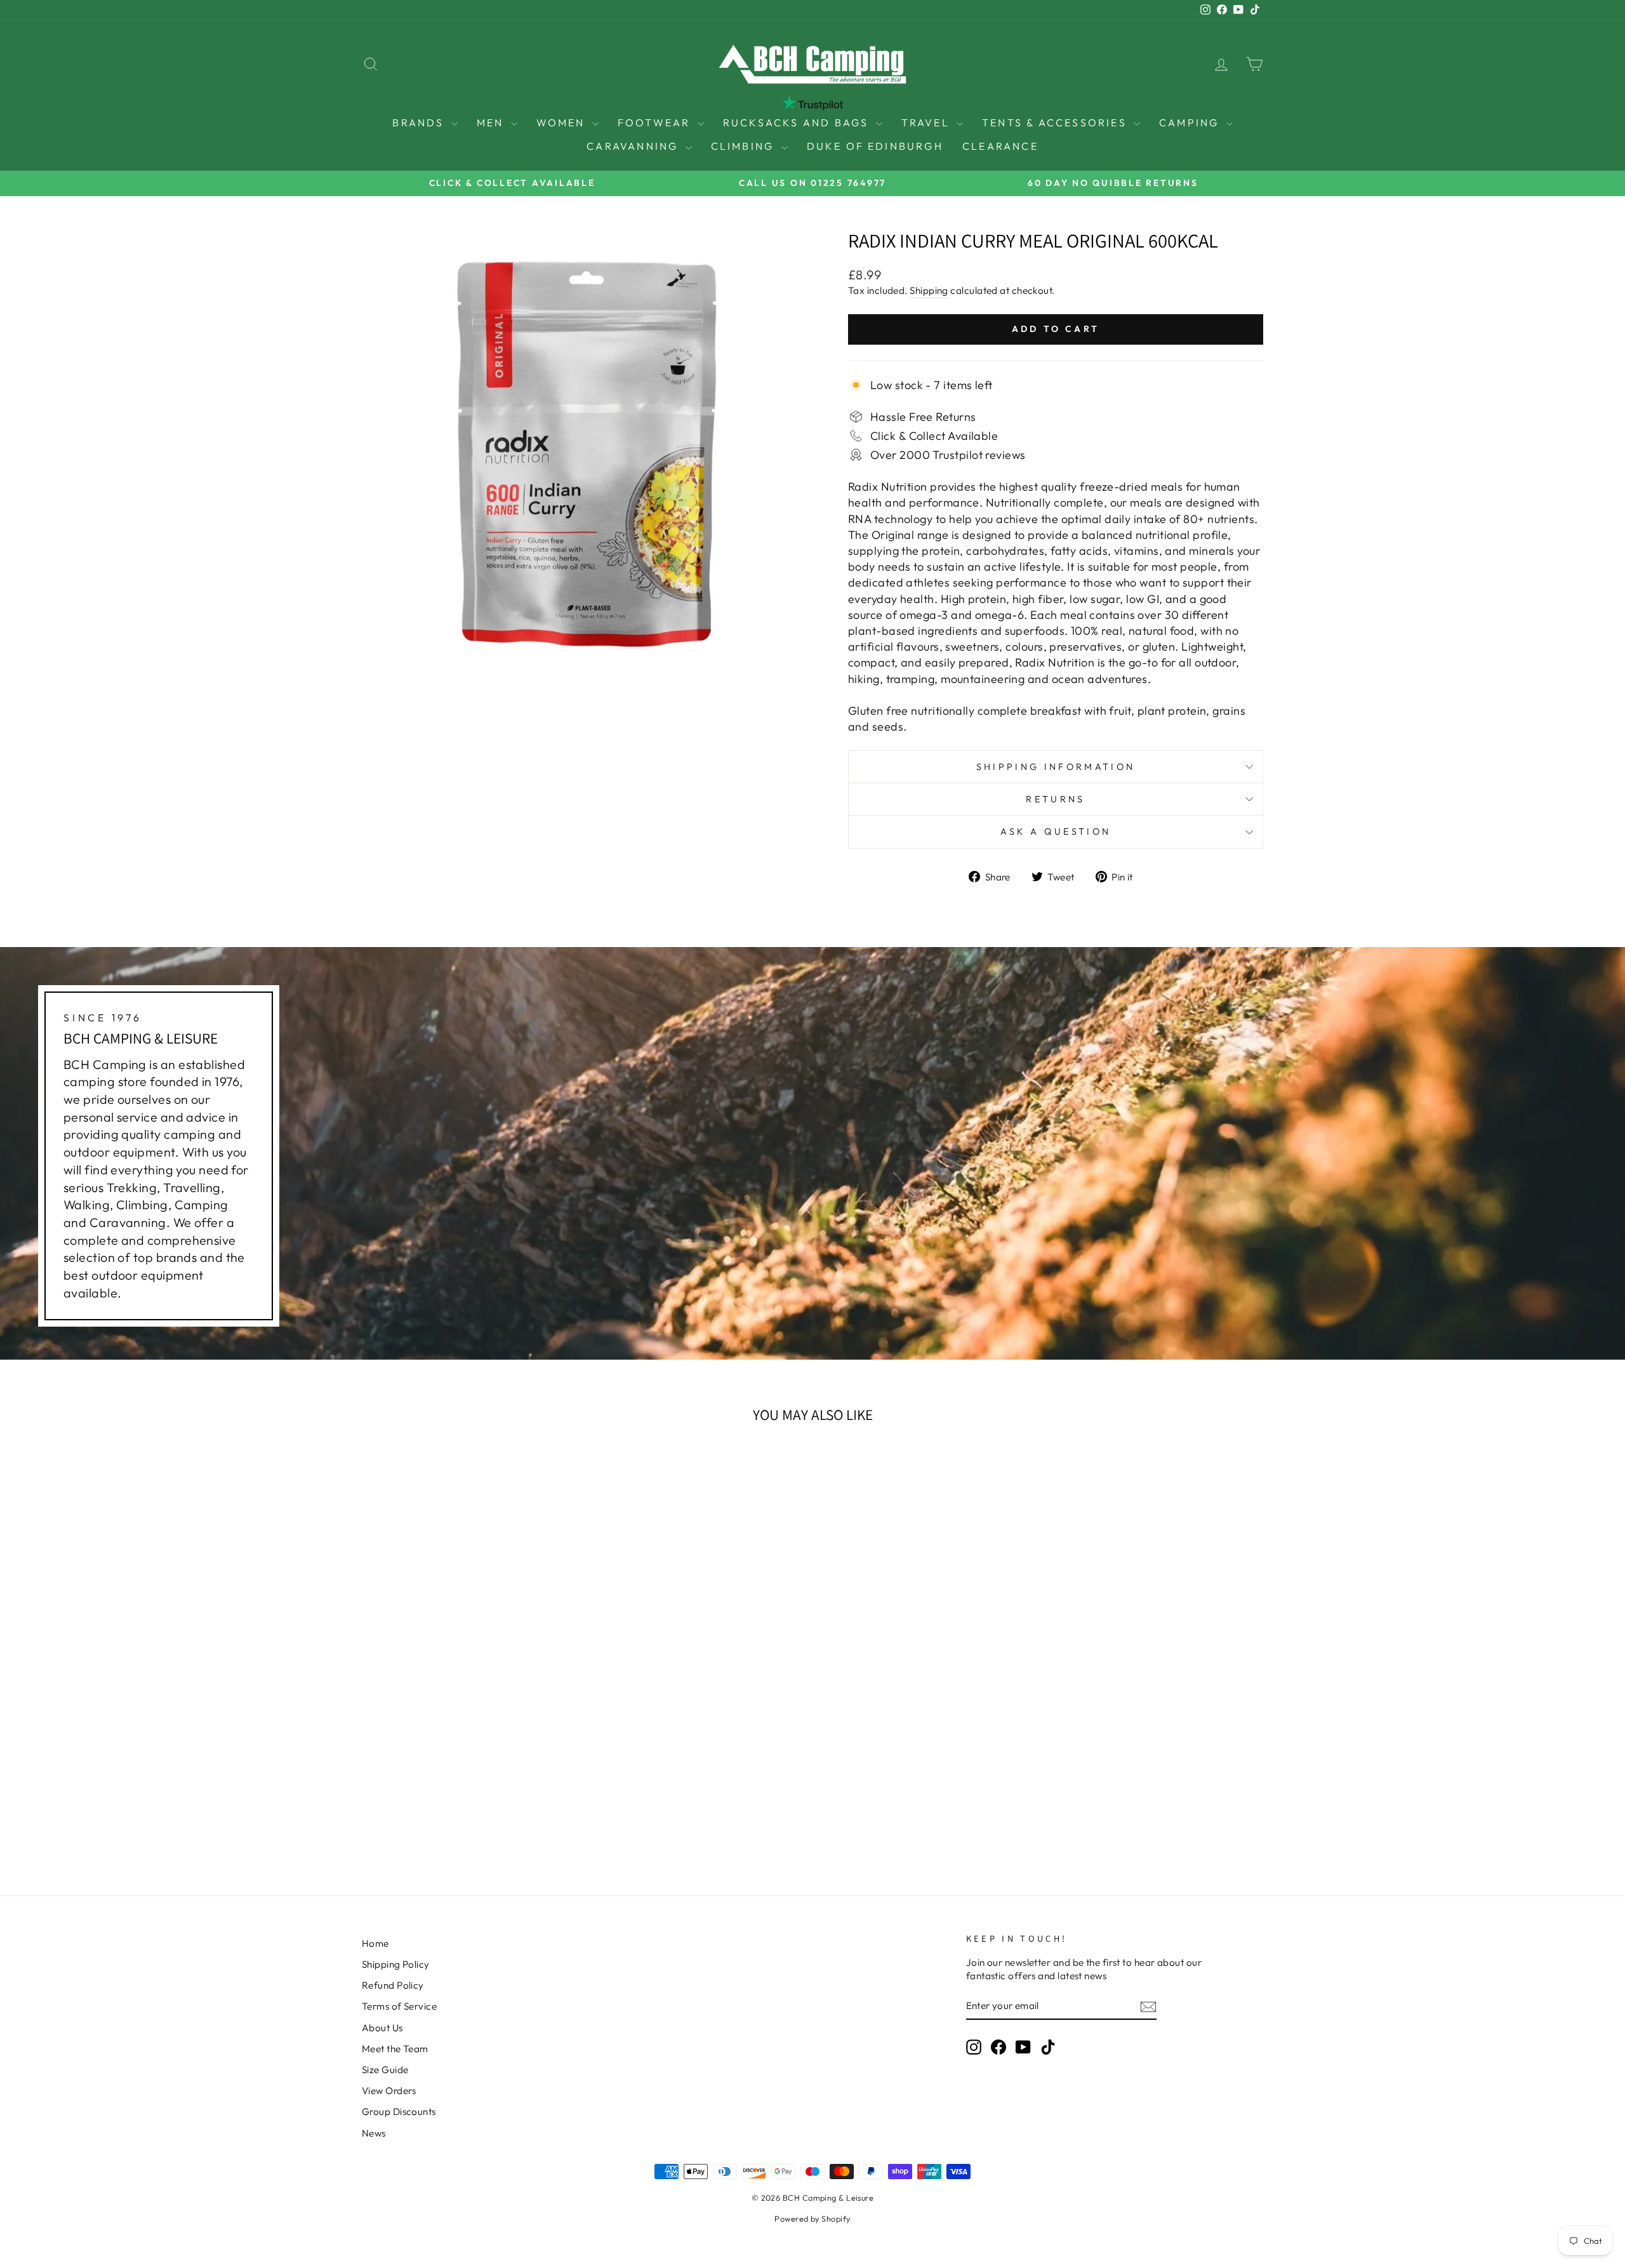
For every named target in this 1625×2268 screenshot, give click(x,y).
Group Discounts (399, 2112)
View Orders (389, 2091)
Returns (1055, 799)
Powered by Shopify (812, 2218)
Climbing (745, 146)
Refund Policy (393, 1985)
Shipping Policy (396, 1964)
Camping (1191, 123)
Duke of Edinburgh (875, 146)
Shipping (929, 290)
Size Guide (385, 2070)
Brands (420, 123)
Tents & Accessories (1056, 123)
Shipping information (1056, 767)
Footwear (656, 123)
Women (563, 123)
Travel (927, 123)
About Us (382, 2028)
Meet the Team (395, 2049)
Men (492, 123)
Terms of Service (399, 2006)
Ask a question (1056, 832)
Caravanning (634, 146)
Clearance (1000, 146)
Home (375, 1943)
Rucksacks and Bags (798, 123)
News (374, 2133)
